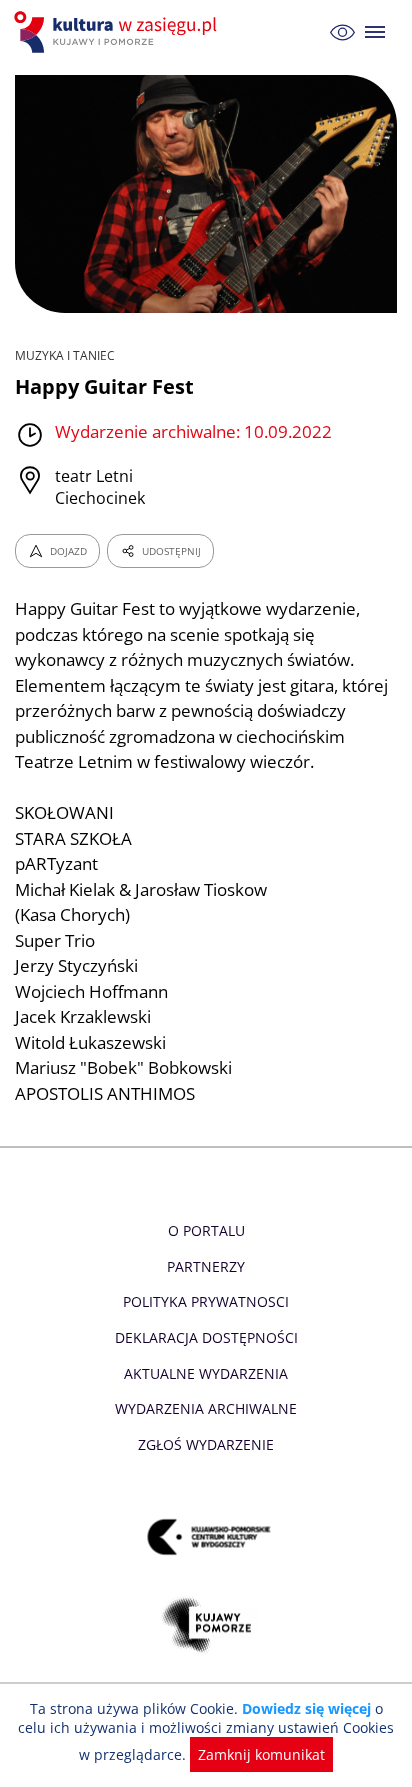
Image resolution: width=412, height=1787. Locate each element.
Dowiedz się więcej (306, 1708)
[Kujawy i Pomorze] (206, 1625)
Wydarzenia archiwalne (206, 1408)
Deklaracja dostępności (206, 1337)
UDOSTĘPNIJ (171, 551)
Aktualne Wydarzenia (206, 1373)
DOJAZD (68, 551)
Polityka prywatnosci (206, 1301)
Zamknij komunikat (261, 1754)
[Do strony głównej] (118, 32)
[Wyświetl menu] (375, 32)
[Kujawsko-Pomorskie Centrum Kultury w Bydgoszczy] (206, 1537)
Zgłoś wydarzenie (206, 1444)
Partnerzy (206, 1266)
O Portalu (206, 1230)
